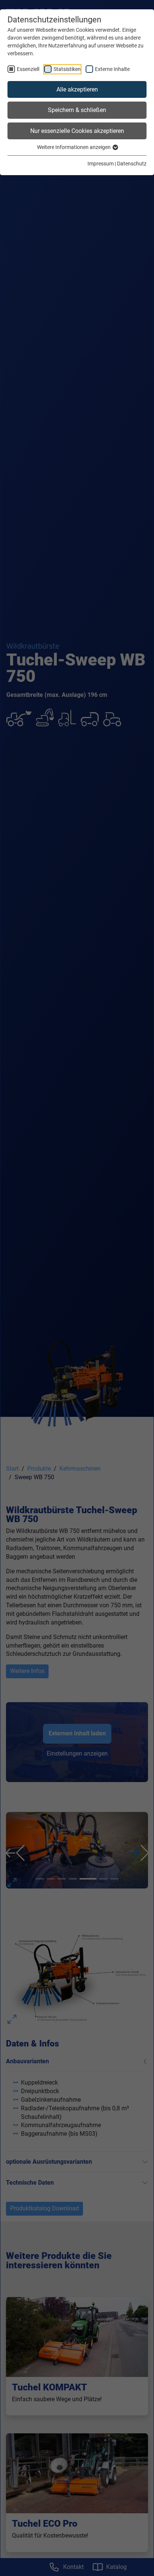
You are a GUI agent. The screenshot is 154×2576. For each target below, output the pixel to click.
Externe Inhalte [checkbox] (112, 69)
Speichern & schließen (77, 110)
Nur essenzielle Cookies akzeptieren (77, 131)
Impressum (101, 164)
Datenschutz (132, 164)
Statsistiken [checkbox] (67, 69)
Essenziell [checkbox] (28, 69)
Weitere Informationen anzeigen (74, 147)
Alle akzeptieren (77, 89)
